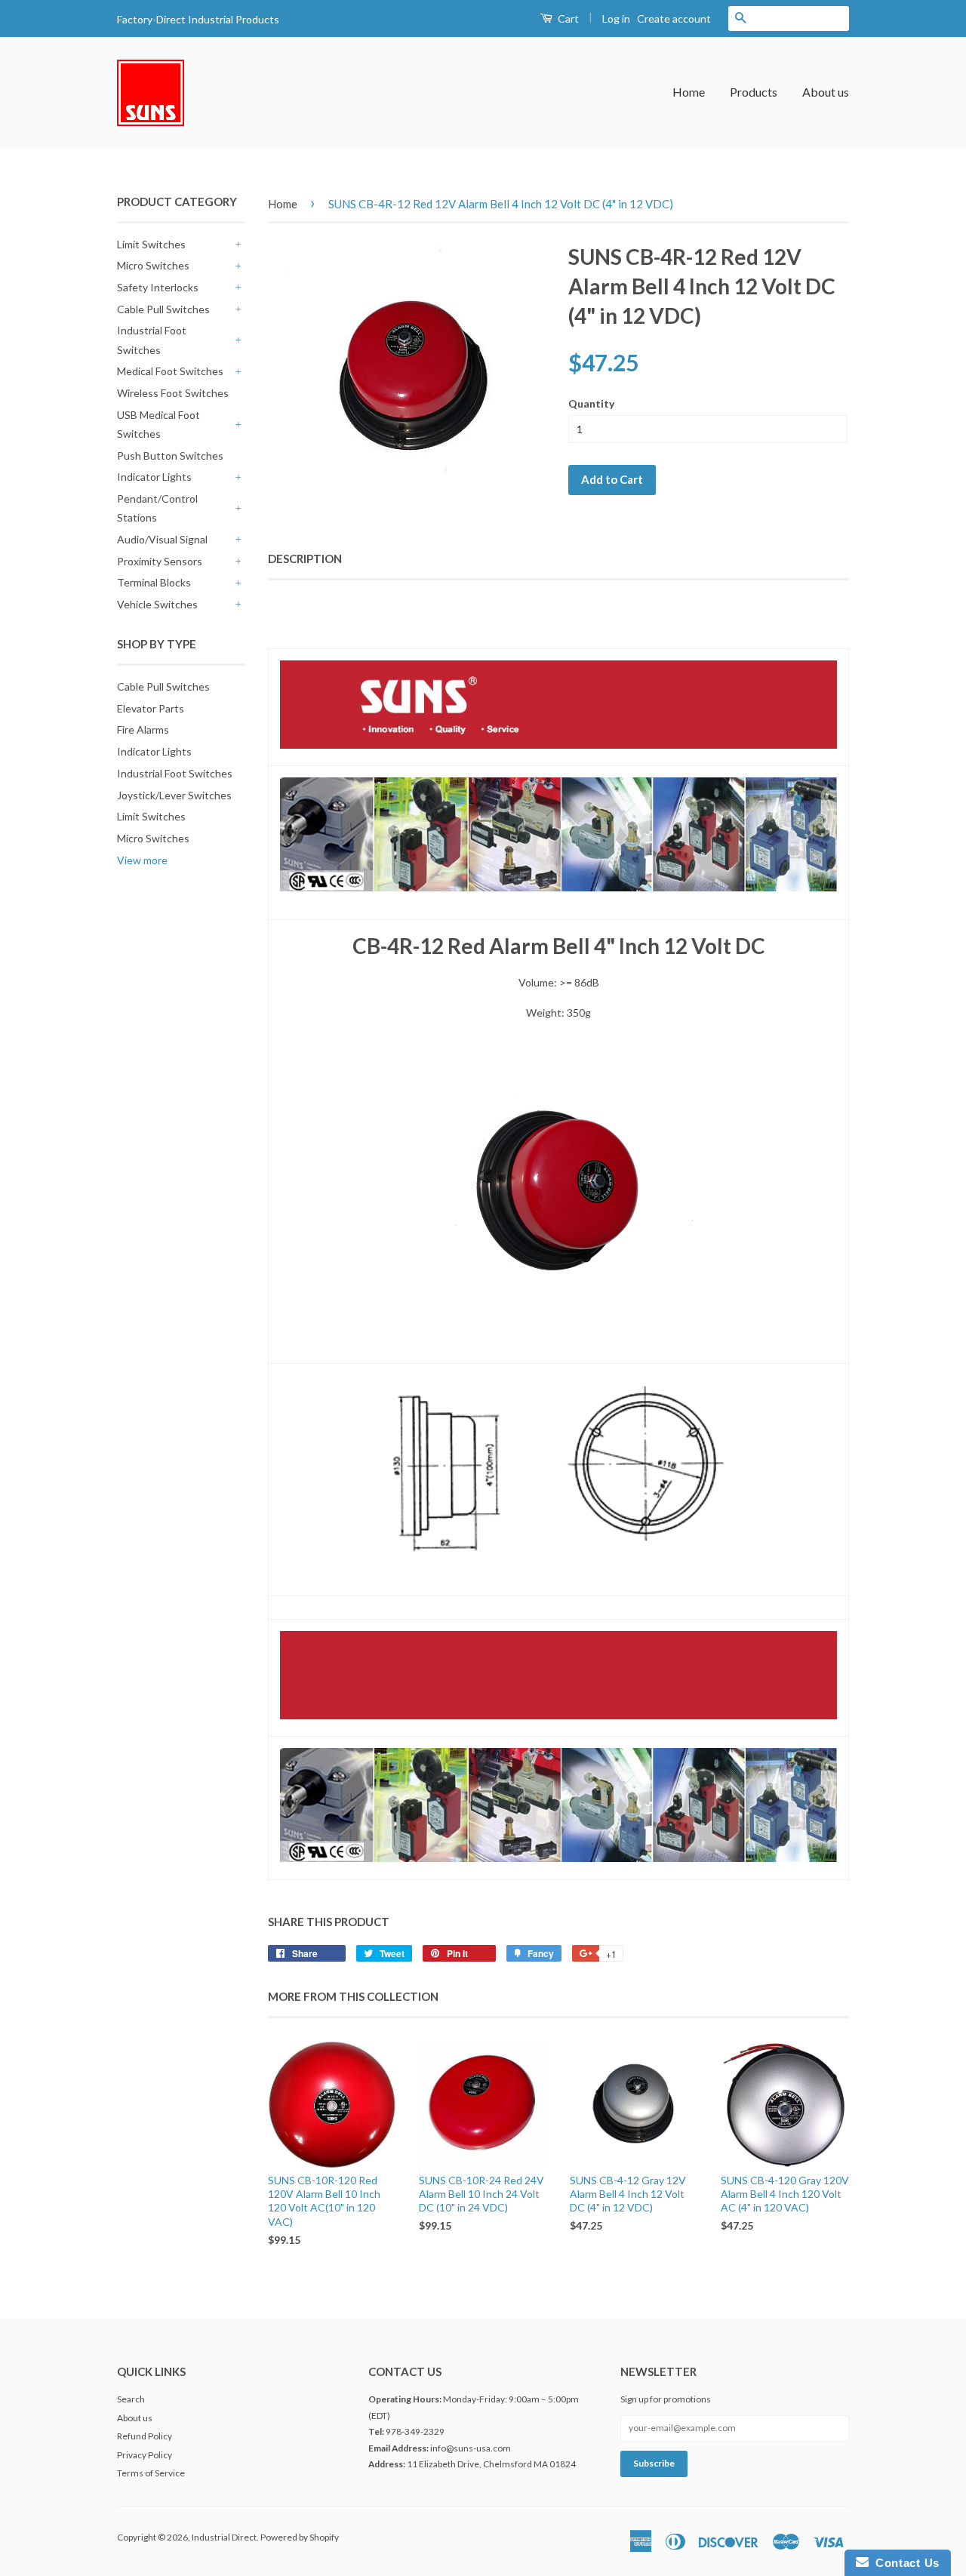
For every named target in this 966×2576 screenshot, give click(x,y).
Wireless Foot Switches (173, 393)
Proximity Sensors (160, 561)
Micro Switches (153, 265)
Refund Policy (145, 2436)
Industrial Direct (224, 2537)
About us (826, 92)
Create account (674, 18)
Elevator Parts (151, 708)
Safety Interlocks (158, 287)
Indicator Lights (154, 477)
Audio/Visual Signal (162, 539)
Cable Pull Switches (163, 309)
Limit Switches (151, 244)
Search (131, 2399)
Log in (616, 18)
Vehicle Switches (157, 604)
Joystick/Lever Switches (174, 795)
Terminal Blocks (154, 582)
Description (305, 559)
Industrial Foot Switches (152, 340)
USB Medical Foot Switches (158, 424)
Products (754, 92)
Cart (567, 18)
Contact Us (904, 2563)
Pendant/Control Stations (157, 508)
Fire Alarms (143, 729)
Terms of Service (151, 2473)
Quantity (591, 403)
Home (689, 92)
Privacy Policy (145, 2455)
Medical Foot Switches (170, 371)
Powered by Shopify (300, 2537)
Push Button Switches (170, 455)
